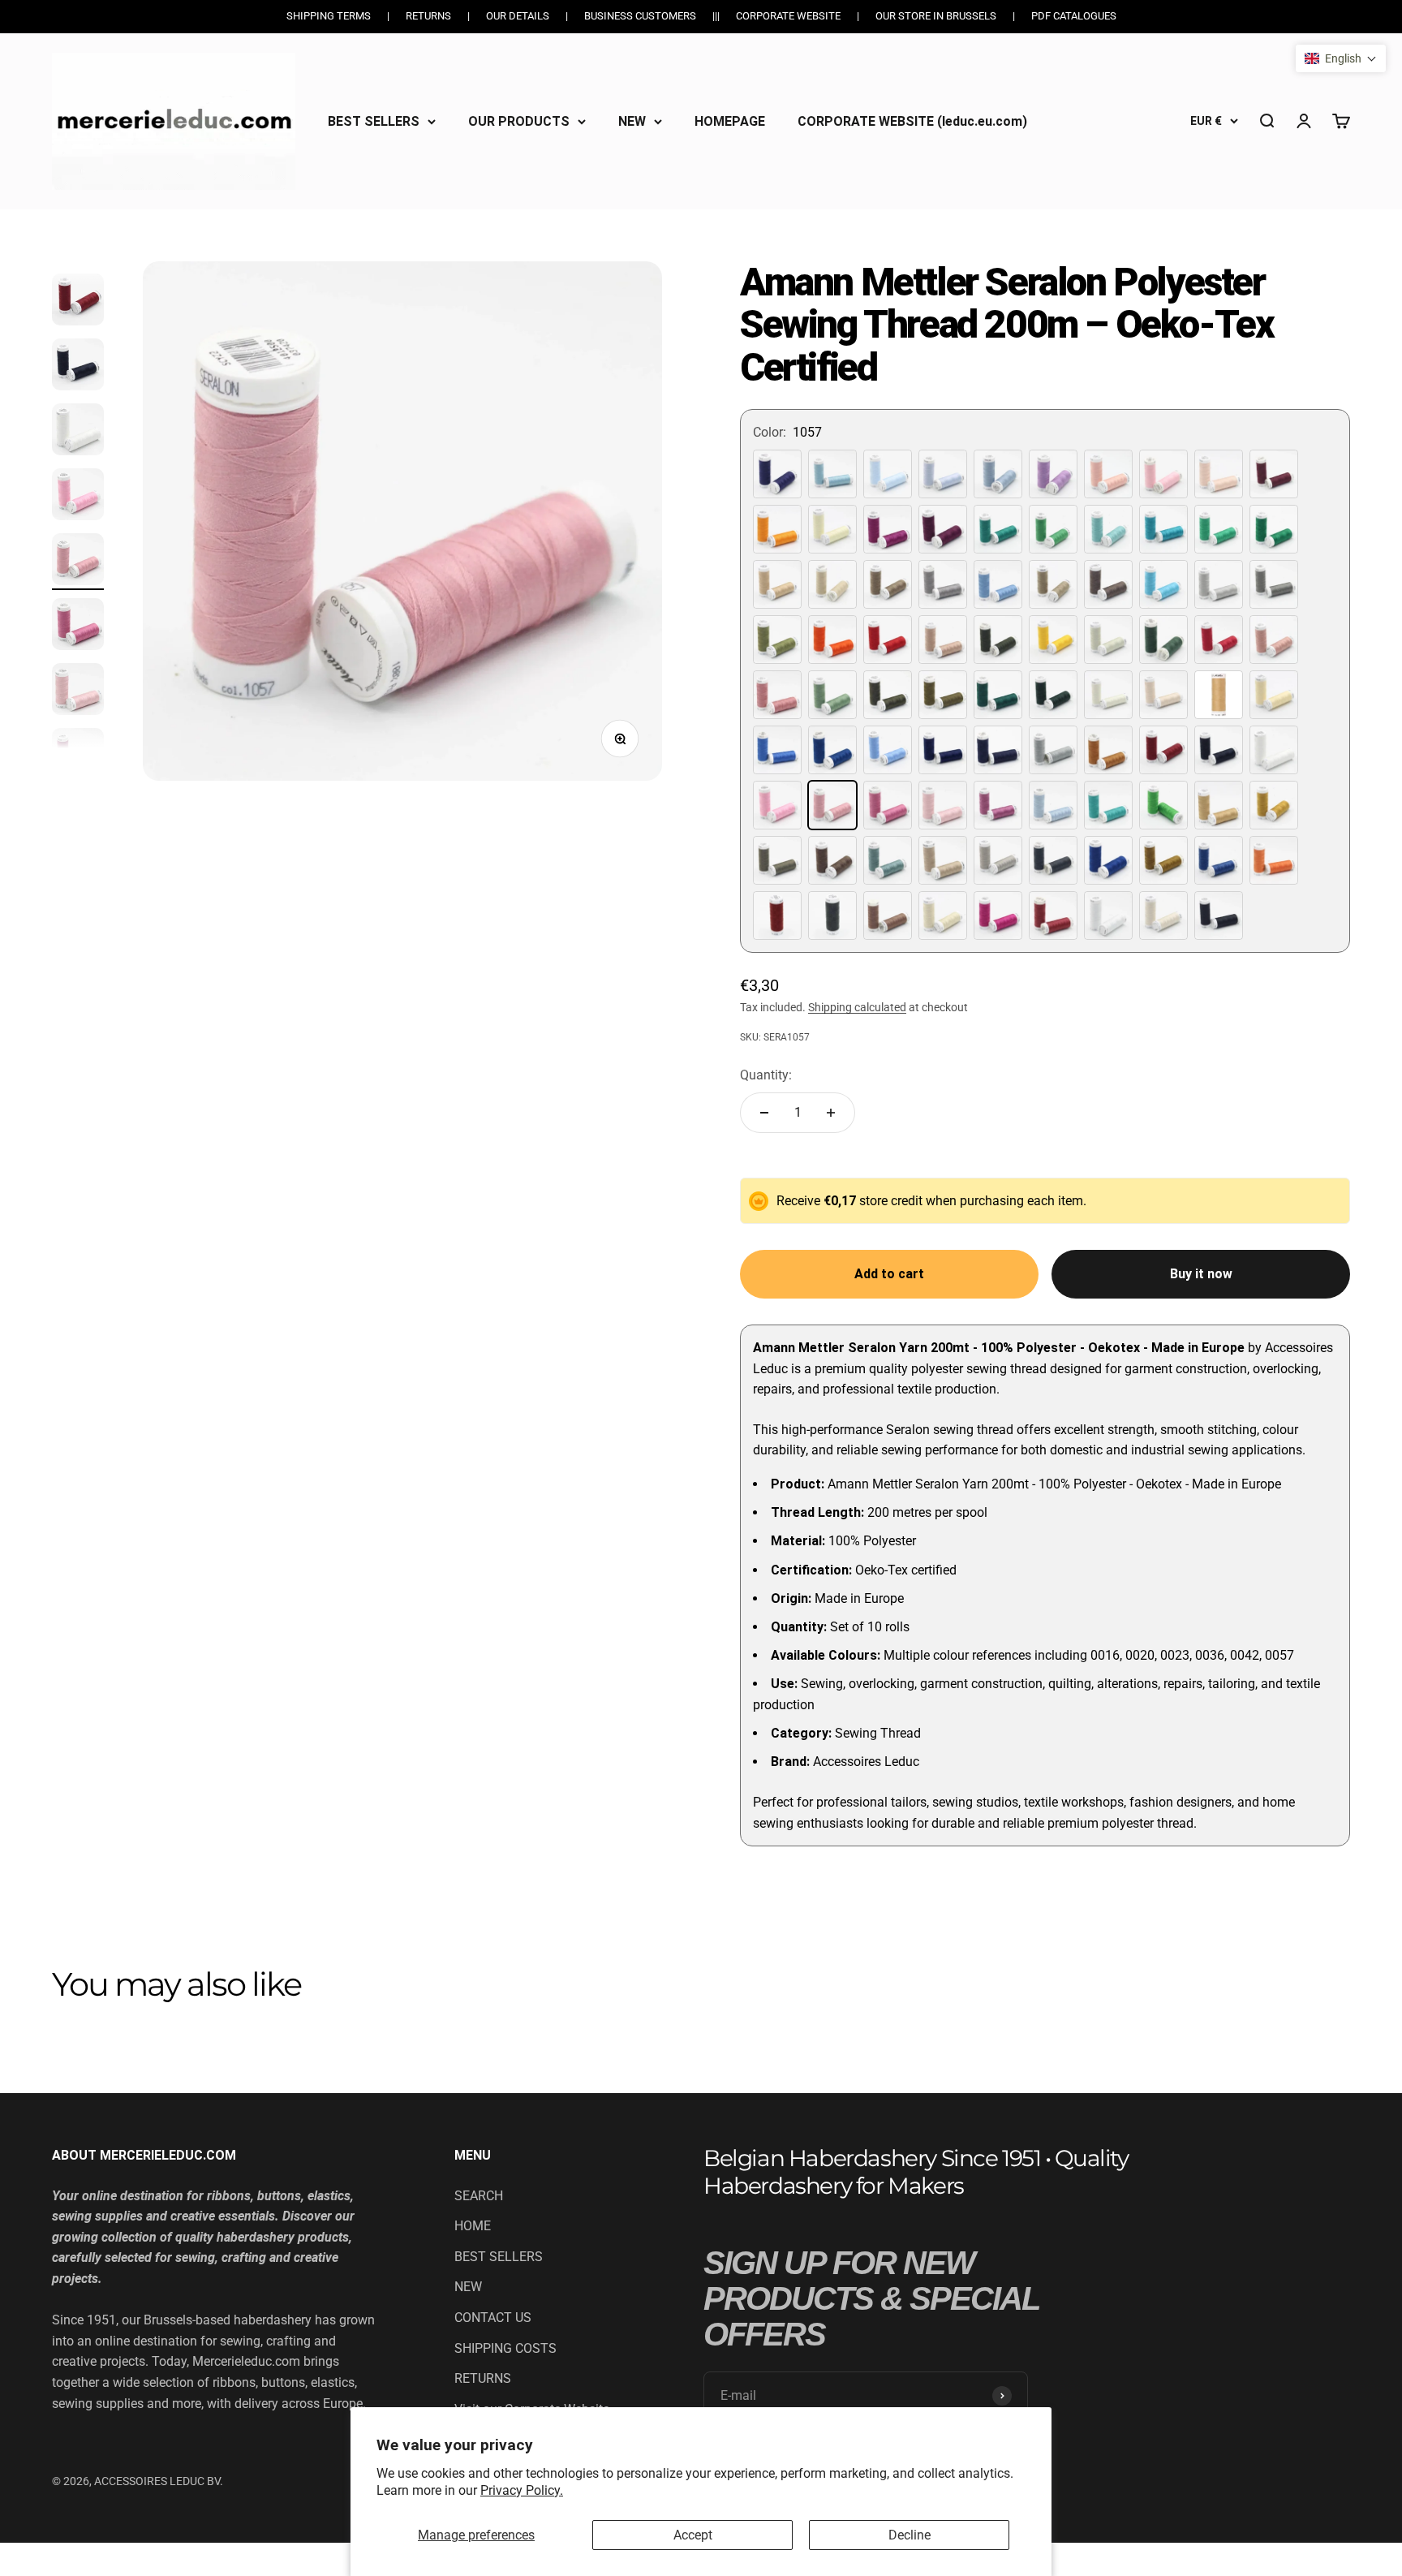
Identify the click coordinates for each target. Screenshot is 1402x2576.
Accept (693, 2535)
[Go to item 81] (78, 562)
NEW (632, 121)
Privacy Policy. (522, 2490)
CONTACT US (493, 2318)
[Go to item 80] (78, 497)
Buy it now (1201, 1274)
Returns (428, 16)
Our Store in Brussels (936, 16)
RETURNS (483, 2378)
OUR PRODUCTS (519, 121)
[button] (1341, 58)
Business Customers (640, 16)
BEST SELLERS (374, 121)
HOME (473, 2226)
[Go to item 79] (78, 432)
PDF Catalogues (1074, 16)
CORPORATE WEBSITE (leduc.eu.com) (912, 121)
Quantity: (766, 1075)
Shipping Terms (329, 16)
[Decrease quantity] (764, 1113)
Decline (910, 2535)
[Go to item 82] (78, 627)
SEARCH (479, 2196)
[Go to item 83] (78, 691)
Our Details (518, 16)
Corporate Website (788, 16)
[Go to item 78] (78, 367)
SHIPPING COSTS (505, 2348)
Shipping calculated (857, 1007)
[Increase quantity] (831, 1113)
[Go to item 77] (78, 302)
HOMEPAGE (730, 121)
